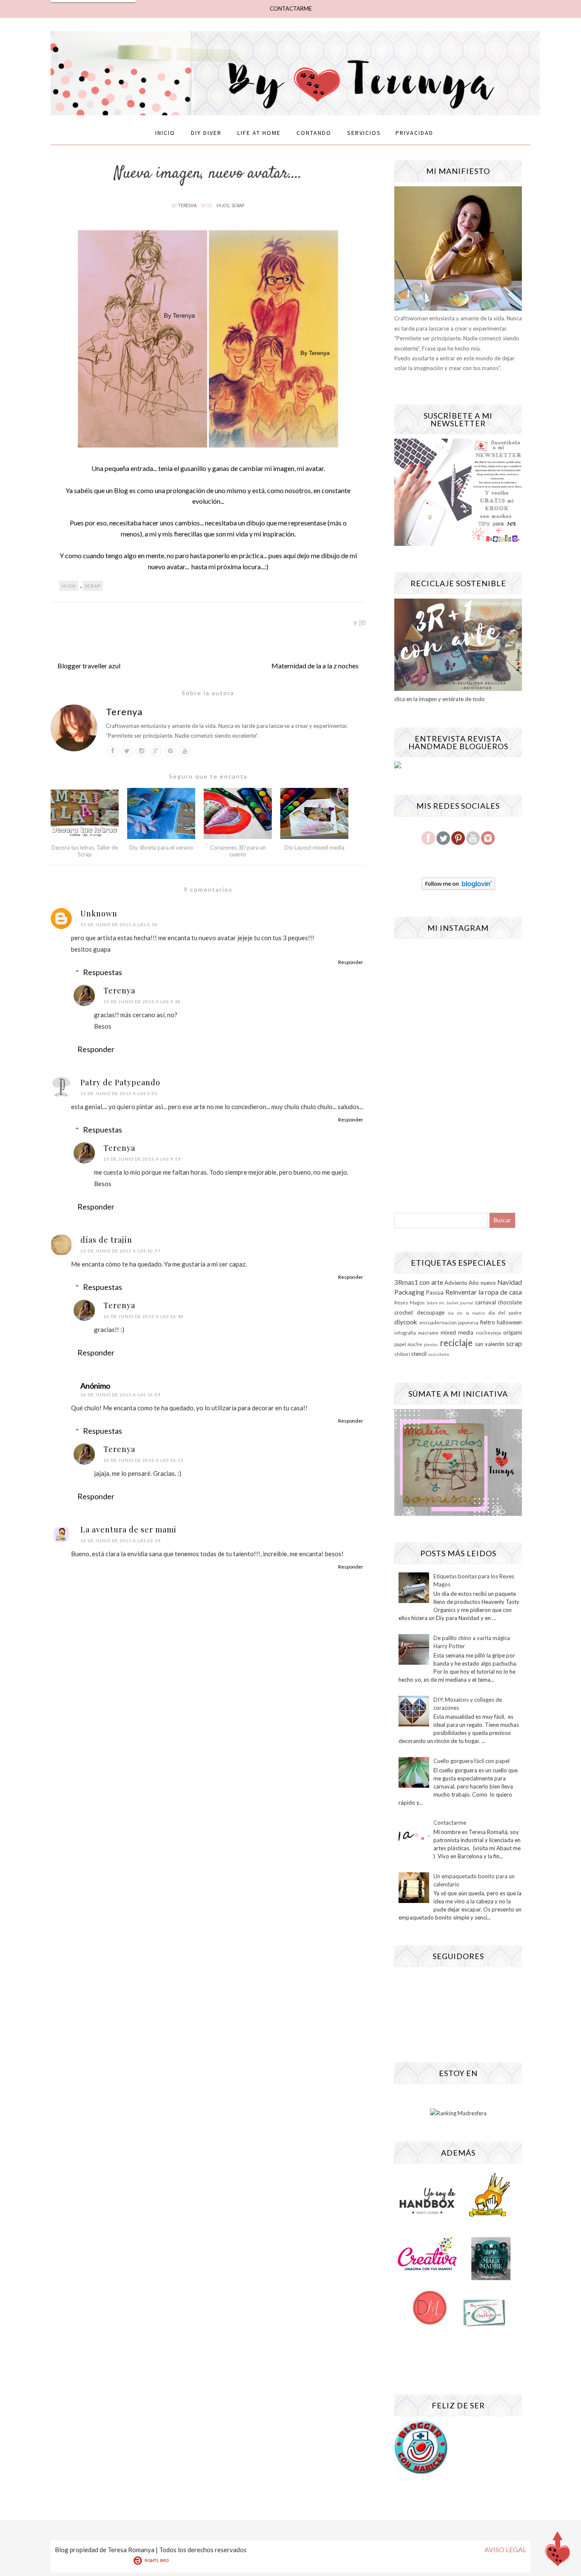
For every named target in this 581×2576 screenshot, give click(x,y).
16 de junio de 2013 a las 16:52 (144, 1460)
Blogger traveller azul (89, 666)
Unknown (99, 913)
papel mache (408, 1344)
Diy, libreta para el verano (161, 847)
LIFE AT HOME (259, 133)
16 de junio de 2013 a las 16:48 (144, 1316)
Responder (351, 962)
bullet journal (460, 1303)
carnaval (486, 1302)
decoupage (431, 1312)
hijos (223, 205)
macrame (428, 1332)
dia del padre (505, 1312)
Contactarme (450, 1823)
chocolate (510, 1302)
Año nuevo (482, 1283)
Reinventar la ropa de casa (484, 1292)
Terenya (188, 205)
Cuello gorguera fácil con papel (471, 1761)
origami (513, 1332)
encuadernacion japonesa (449, 1322)
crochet (404, 1312)
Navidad (510, 1282)
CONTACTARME (291, 9)
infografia (405, 1332)
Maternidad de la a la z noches (315, 666)
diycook (406, 1322)
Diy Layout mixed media (315, 847)
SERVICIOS (364, 133)
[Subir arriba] (558, 2551)
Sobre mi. (436, 1303)
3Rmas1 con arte (419, 1282)
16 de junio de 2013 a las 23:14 (121, 1540)
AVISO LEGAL (505, 2549)
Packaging (409, 1292)
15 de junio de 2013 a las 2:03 (119, 1093)
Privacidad (414, 133)
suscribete (439, 1354)
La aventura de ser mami (128, 1529)
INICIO (165, 133)
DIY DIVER (206, 133)
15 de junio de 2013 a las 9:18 (142, 1001)
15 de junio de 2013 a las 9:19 (142, 1159)
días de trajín (106, 1240)
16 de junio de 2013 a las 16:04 (121, 1395)
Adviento (456, 1283)
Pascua (435, 1292)
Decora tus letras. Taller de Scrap (85, 851)
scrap (238, 205)
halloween (509, 1322)
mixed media (457, 1332)
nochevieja (488, 1332)
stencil (419, 1354)
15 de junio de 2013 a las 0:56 (119, 924)
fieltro (488, 1322)
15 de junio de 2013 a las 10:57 (121, 1251)
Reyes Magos (410, 1302)
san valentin (490, 1344)
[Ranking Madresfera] (458, 2113)
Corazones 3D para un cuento (238, 851)
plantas (431, 1344)
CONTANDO (314, 133)
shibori (402, 1354)
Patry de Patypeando (120, 1082)
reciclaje (456, 1342)
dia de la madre (466, 1313)
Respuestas (103, 972)
